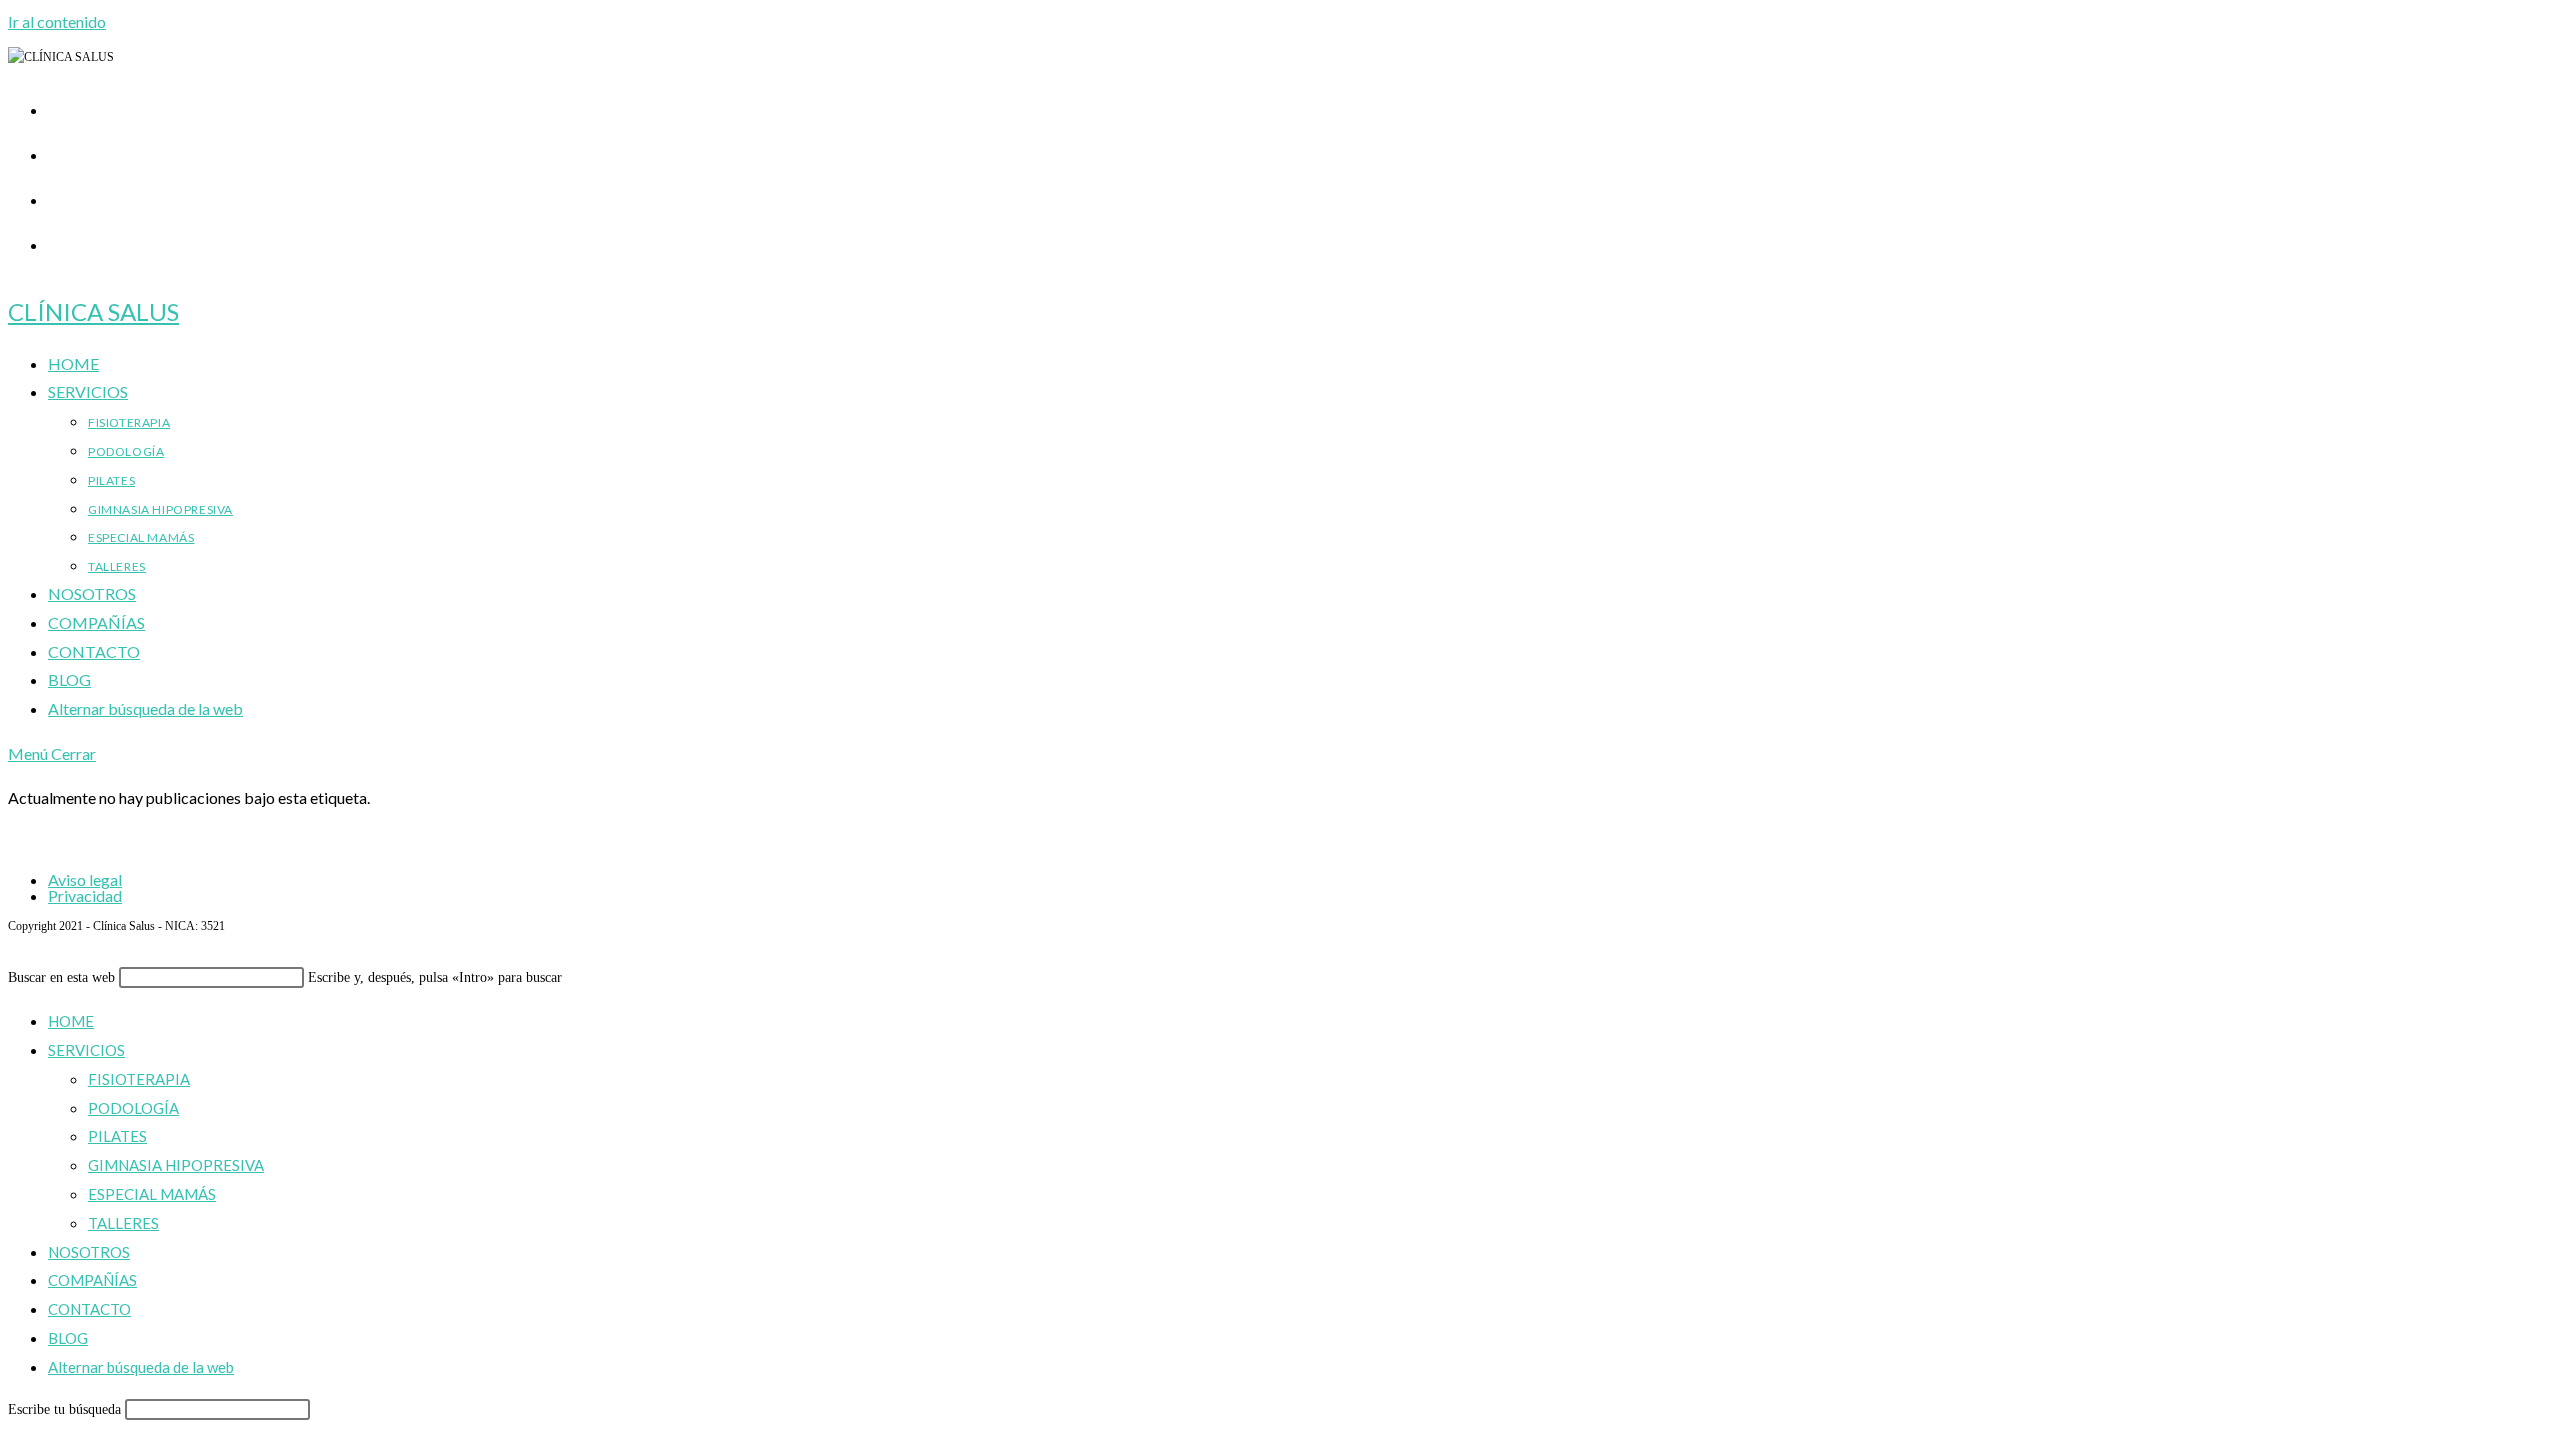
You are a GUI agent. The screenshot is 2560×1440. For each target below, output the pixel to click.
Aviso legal (85, 879)
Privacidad (85, 895)
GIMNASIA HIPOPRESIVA (176, 1165)
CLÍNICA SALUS (93, 311)
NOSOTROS (89, 1252)
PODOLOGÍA (133, 1108)
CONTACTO (89, 1309)
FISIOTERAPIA (139, 1079)
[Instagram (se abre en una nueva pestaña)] (58, 196)
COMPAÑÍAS (92, 1280)
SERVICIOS (86, 1050)
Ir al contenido (57, 21)
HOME (71, 1021)
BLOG (68, 1338)
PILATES (117, 1136)
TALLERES (123, 1223)
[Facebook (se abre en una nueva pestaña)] (58, 151)
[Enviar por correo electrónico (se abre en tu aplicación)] (58, 241)
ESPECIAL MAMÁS (152, 1194)
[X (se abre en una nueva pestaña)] (58, 106)
